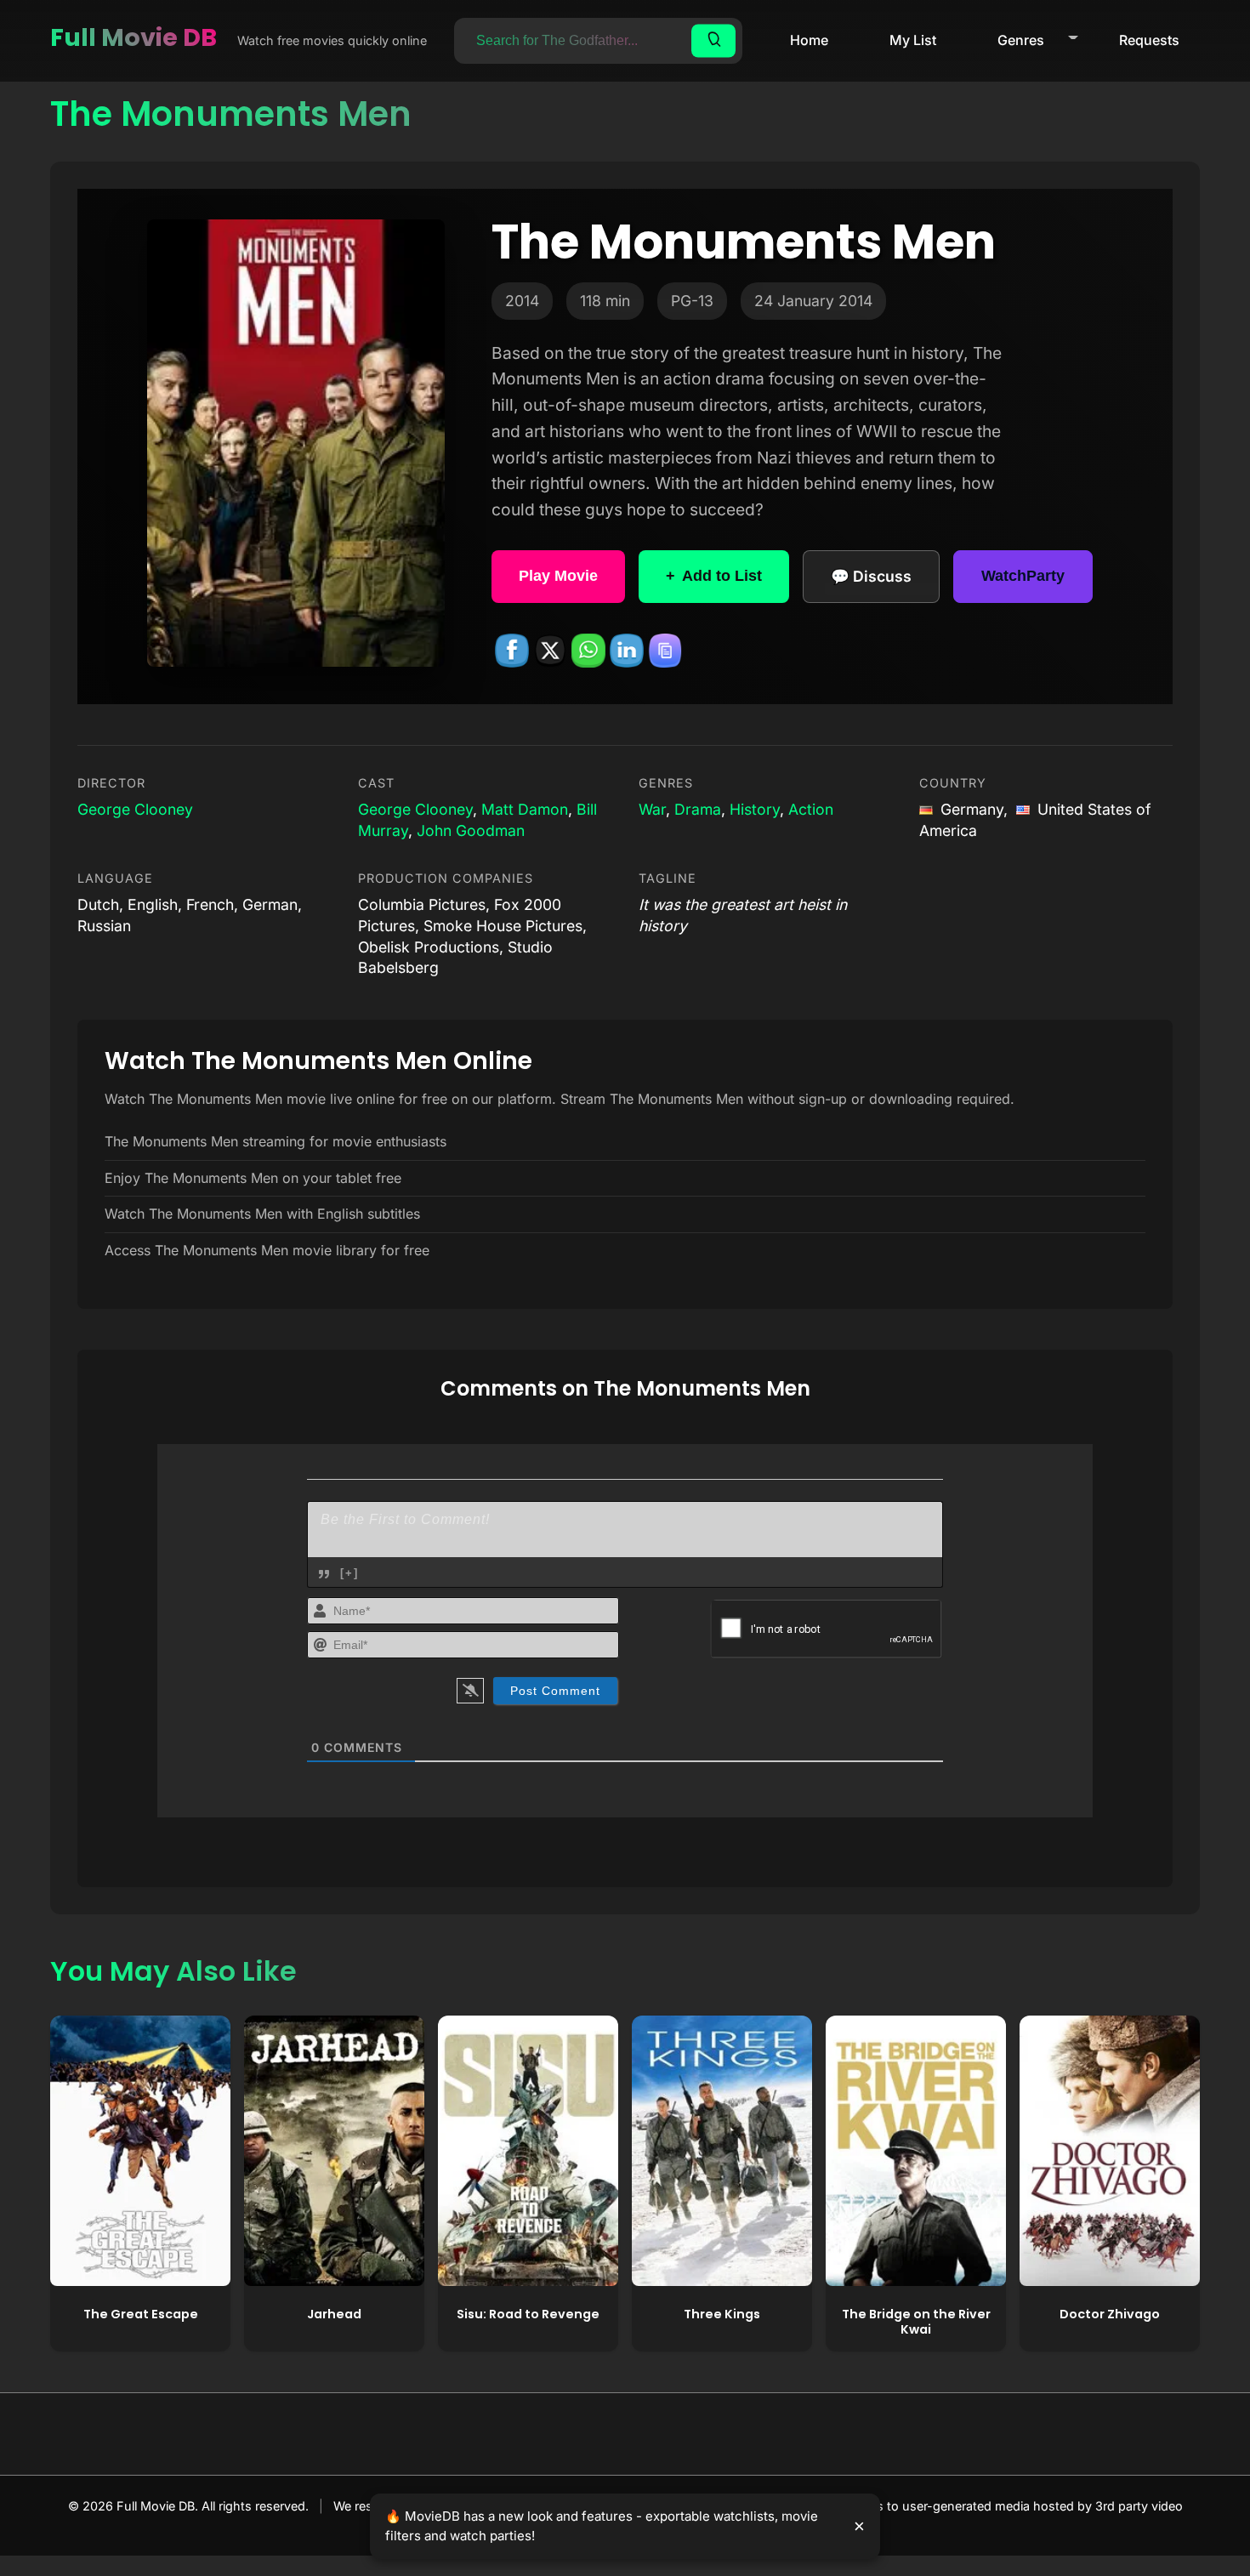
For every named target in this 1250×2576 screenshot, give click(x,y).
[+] (349, 1573)
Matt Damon (525, 809)
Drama (698, 809)
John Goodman (471, 830)
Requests (1149, 40)
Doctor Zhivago (1110, 2314)
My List (913, 40)
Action (811, 809)
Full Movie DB (134, 37)
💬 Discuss (871, 576)
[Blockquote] (324, 1574)
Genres (1021, 40)
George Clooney (135, 809)
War (652, 809)
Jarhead (334, 2314)
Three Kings (722, 2314)
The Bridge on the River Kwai (916, 2322)
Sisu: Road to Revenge (528, 2314)
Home (809, 40)
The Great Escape (141, 2314)
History (755, 809)
